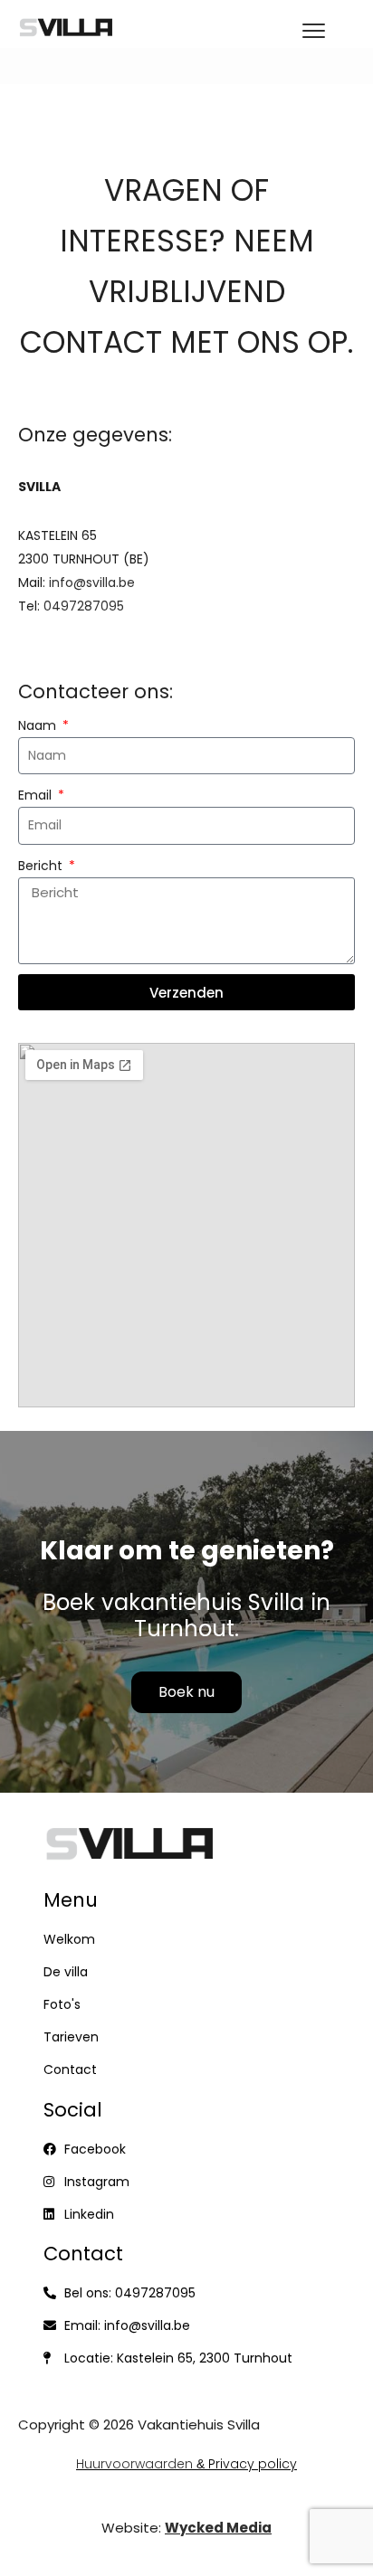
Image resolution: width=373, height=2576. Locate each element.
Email (37, 795)
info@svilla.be (92, 582)
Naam (39, 725)
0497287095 (84, 606)
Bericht (42, 866)
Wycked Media (218, 2528)
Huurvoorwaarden (134, 2464)
